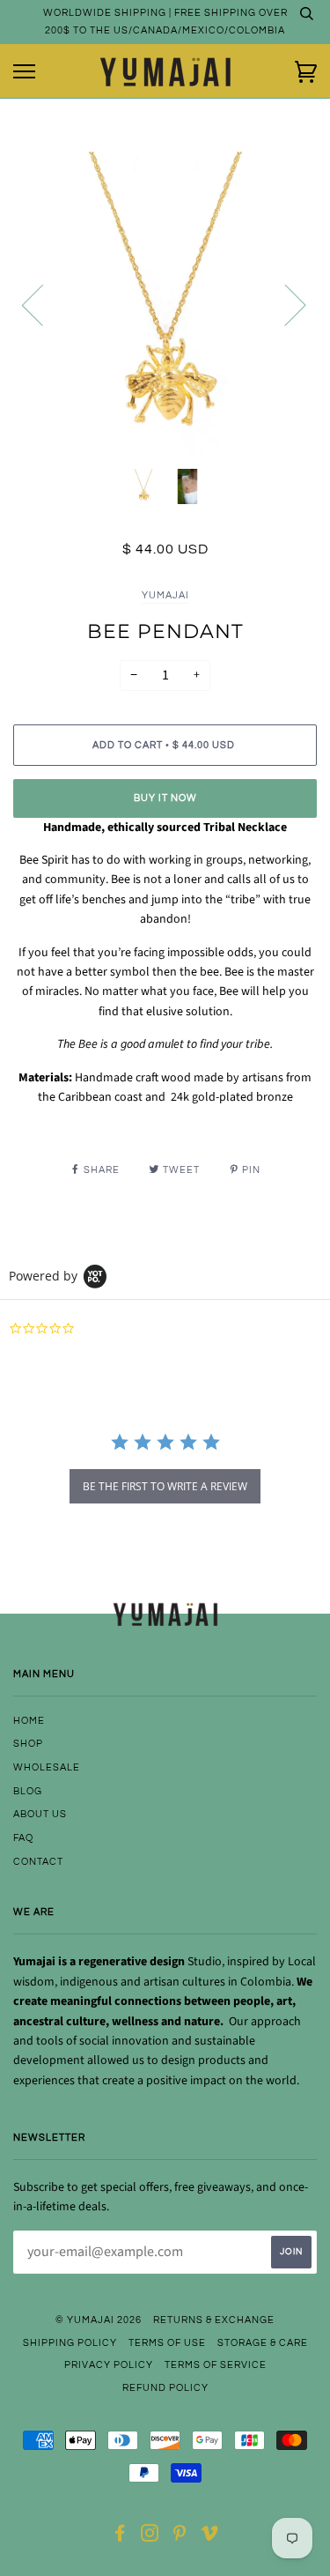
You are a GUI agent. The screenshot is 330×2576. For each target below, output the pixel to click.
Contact (38, 1862)
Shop (28, 1744)
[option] (165, 304)
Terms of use (167, 2343)
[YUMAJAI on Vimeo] (210, 2537)
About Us (40, 1814)
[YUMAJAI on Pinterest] (180, 2537)
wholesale (47, 1767)
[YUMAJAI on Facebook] (120, 2537)
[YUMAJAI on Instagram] (150, 2537)
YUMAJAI (165, 595)
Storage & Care (263, 2343)
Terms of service (216, 2365)
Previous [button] (43, 304)
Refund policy (165, 2388)
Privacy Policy (109, 2365)
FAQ (23, 1838)
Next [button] (285, 304)
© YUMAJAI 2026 (99, 2320)
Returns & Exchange (214, 2320)
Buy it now (165, 798)
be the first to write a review (165, 1486)
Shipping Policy (70, 2343)
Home (29, 1721)
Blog (28, 1791)
